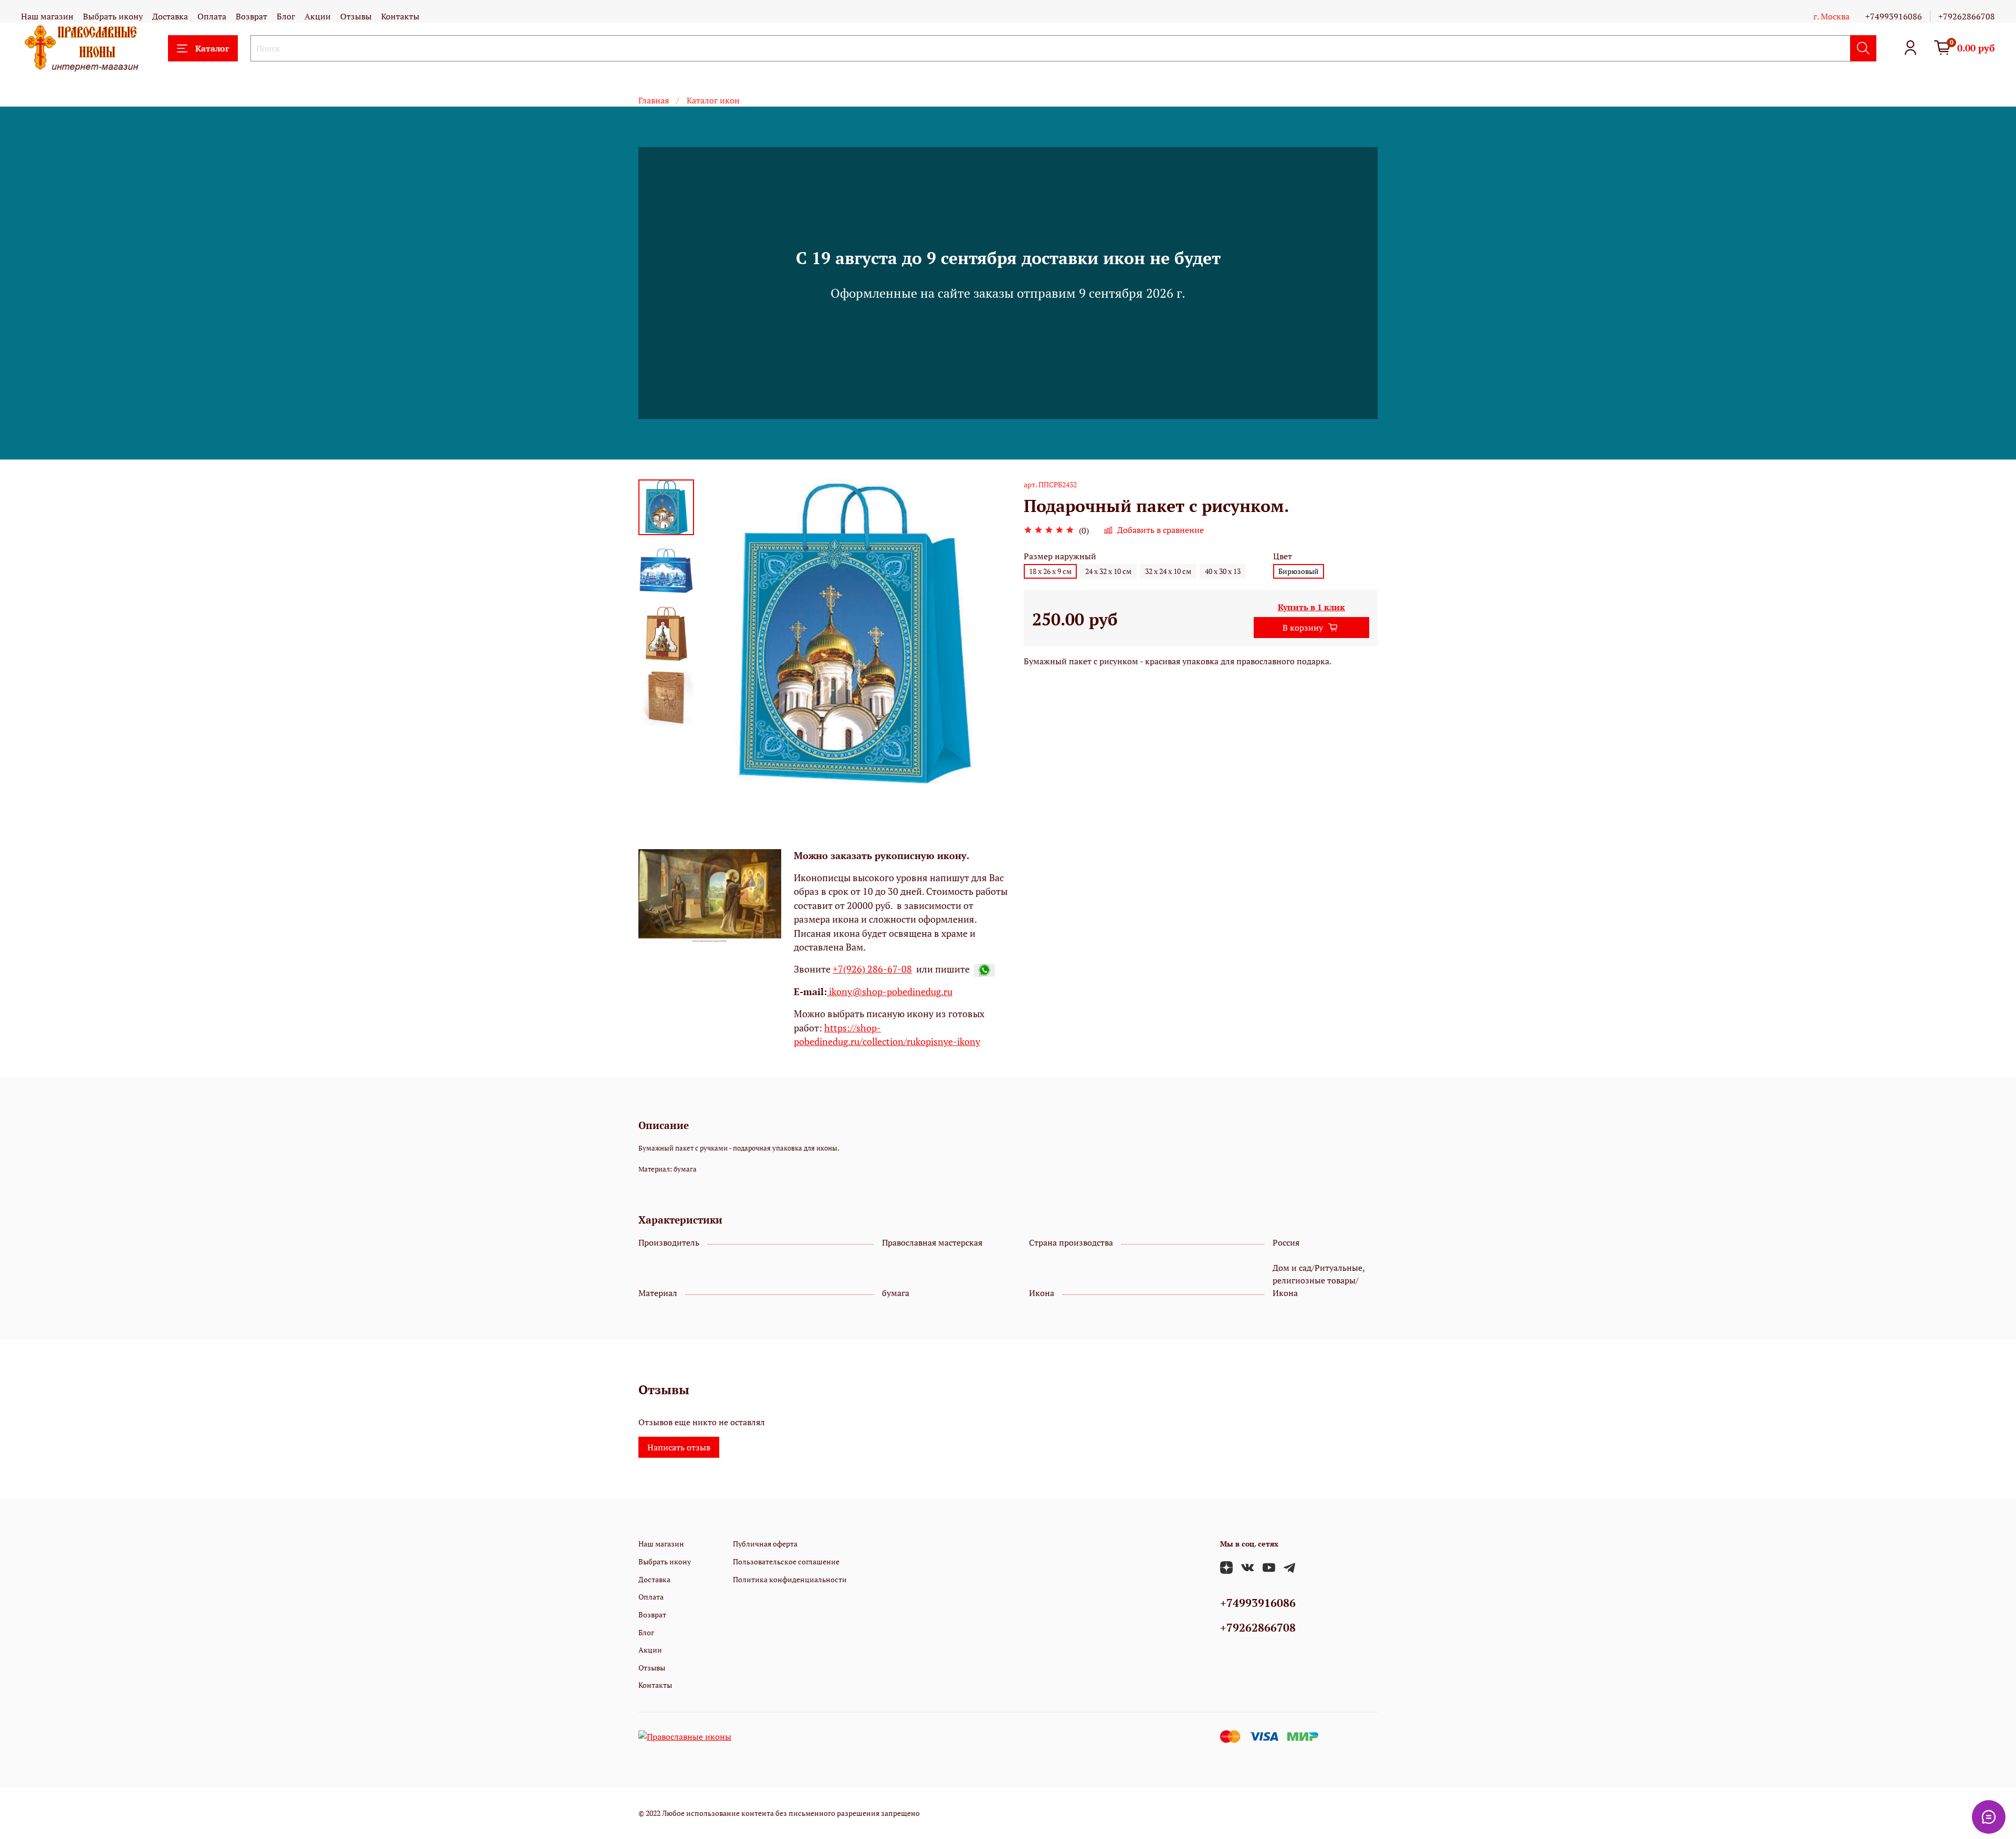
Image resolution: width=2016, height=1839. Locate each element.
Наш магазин (47, 16)
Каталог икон (713, 100)
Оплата (212, 16)
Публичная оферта (765, 1544)
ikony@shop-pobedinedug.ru (890, 992)
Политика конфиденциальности (790, 1579)
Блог (286, 16)
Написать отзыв (679, 1447)
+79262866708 (1967, 16)
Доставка (170, 16)
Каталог (212, 48)
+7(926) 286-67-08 (872, 969)
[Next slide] (987, 634)
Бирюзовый (1299, 571)
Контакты (400, 16)
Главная (654, 100)
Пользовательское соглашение (786, 1561)
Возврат (251, 16)
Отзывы (356, 16)
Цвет (1283, 556)
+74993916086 (1894, 16)
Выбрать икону (113, 16)
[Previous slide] (720, 634)
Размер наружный (1060, 556)
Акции (318, 16)
